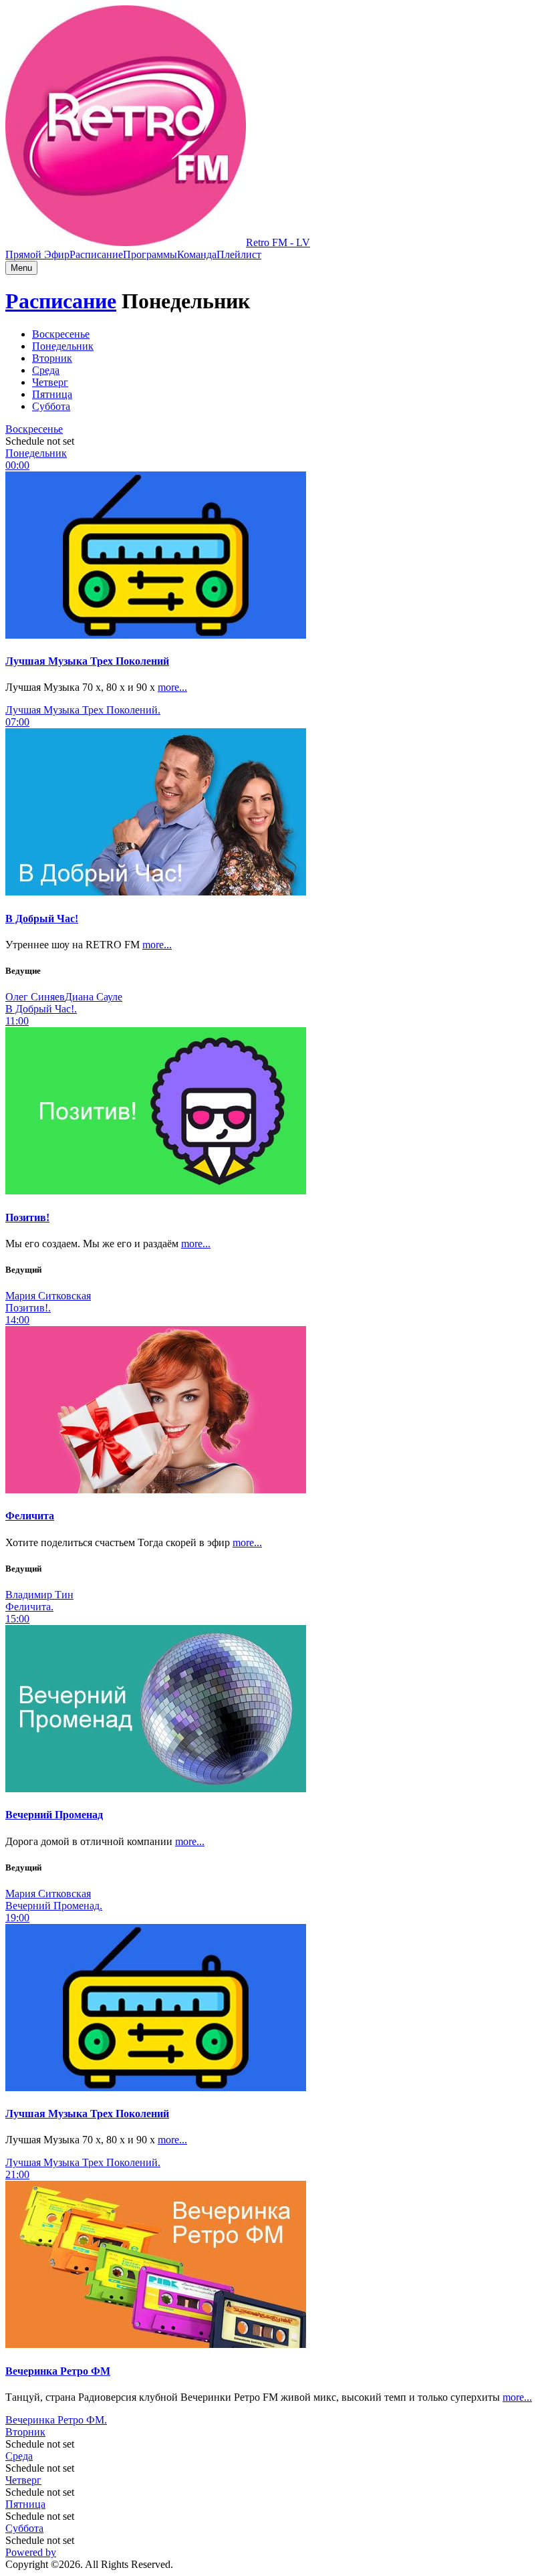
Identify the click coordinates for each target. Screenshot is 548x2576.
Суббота (24, 2528)
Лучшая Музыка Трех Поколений (87, 661)
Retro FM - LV (278, 242)
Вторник (25, 2432)
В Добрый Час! (42, 919)
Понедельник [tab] (63, 346)
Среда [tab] (46, 370)
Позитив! (27, 1217)
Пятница (25, 2504)
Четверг (23, 2480)
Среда (19, 2456)
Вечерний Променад (54, 1815)
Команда (197, 254)
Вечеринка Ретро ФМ (58, 2371)
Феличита (30, 1516)
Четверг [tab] (50, 382)
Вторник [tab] (52, 358)
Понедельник (36, 453)
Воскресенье (34, 429)
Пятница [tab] (52, 394)
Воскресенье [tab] (61, 334)
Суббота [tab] (51, 406)
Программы (150, 254)
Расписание (96, 254)
